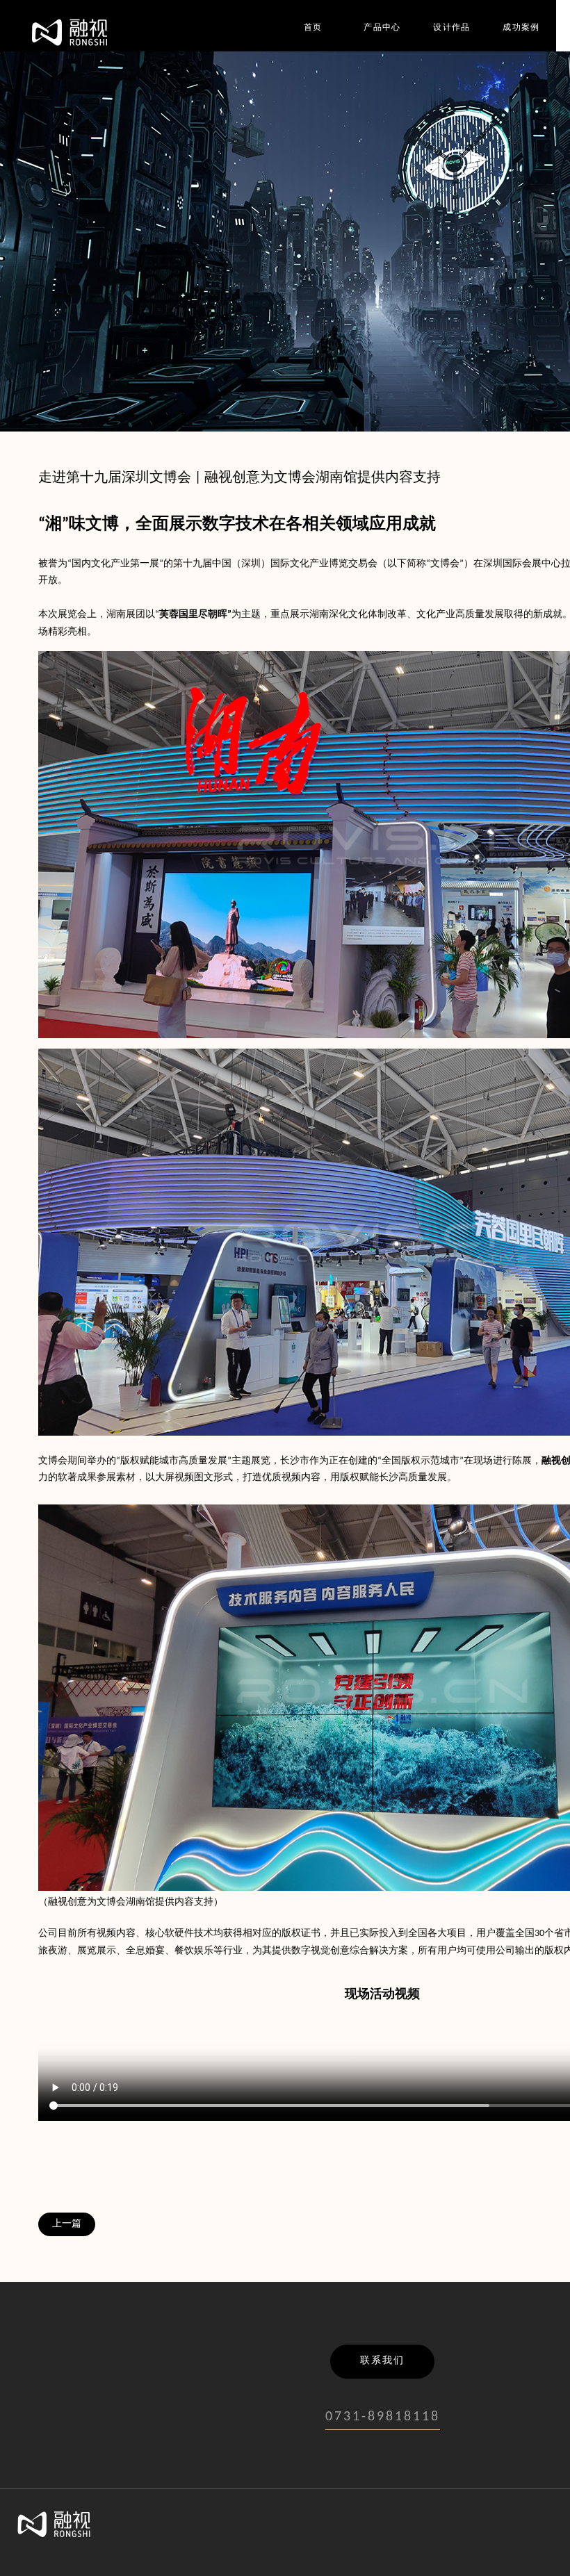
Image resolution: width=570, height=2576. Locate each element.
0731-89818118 (383, 2417)
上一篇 (67, 2224)
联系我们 (382, 2361)
